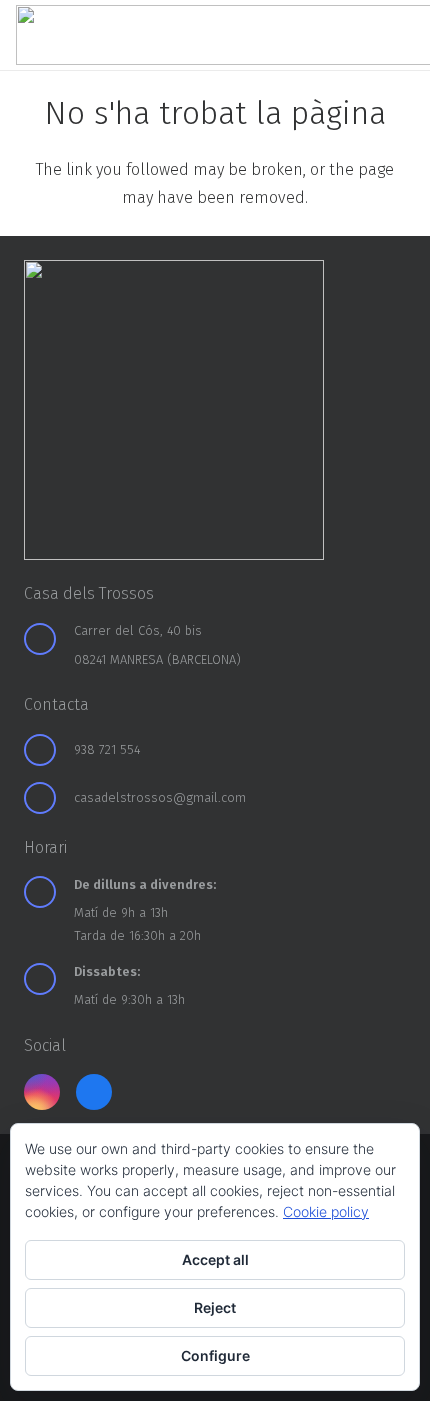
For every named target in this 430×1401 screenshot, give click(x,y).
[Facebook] (94, 1092)
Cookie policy (326, 1211)
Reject (215, 1307)
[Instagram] (42, 1092)
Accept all (215, 1259)
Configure (215, 1355)
